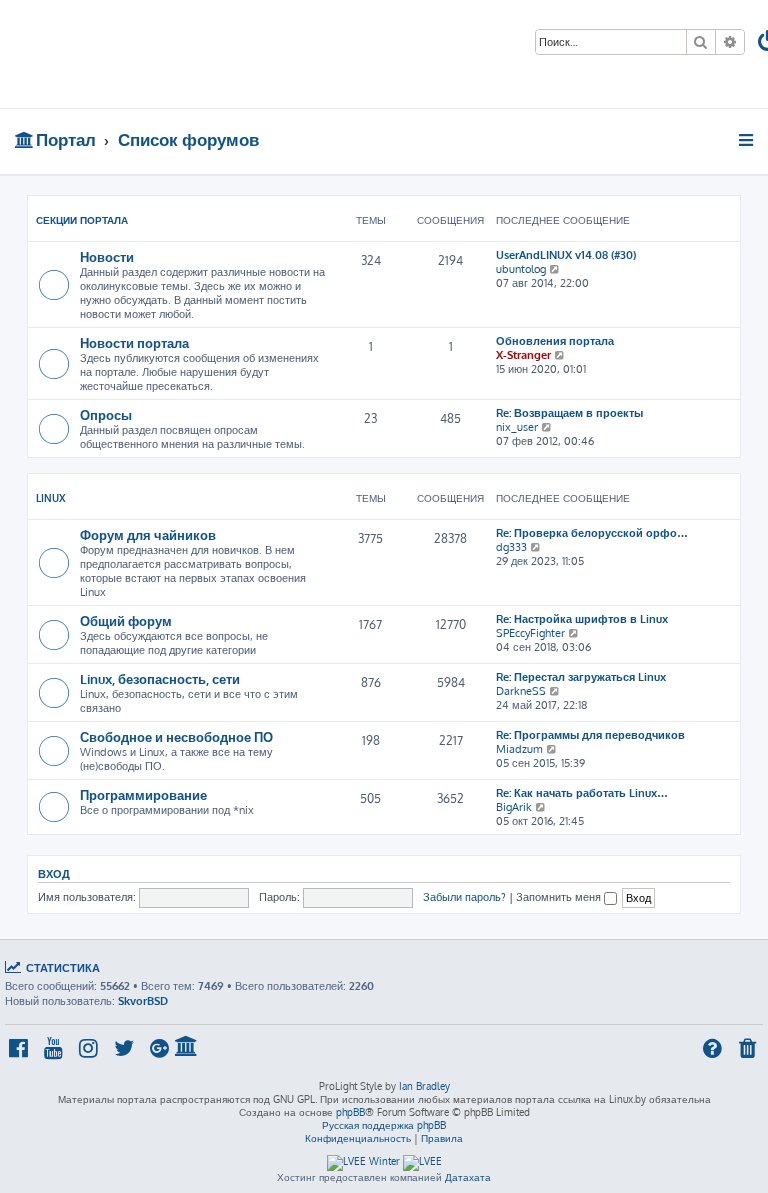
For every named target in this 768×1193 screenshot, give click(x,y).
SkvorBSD (143, 1001)
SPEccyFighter (530, 633)
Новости (107, 256)
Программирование (143, 794)
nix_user (517, 427)
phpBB (350, 1112)
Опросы (106, 414)
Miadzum (519, 749)
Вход (54, 873)
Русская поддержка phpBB (384, 1125)
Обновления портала (555, 341)
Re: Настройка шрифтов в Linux (582, 619)
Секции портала (82, 220)
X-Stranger (523, 355)
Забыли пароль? (464, 897)
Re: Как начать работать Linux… (582, 793)
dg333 (511, 547)
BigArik (514, 807)
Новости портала (134, 342)
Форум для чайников (148, 534)
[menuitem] (749, 1050)
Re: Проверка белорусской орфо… (592, 533)
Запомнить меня (560, 897)
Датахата (468, 1177)
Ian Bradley (424, 1086)
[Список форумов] (143, 54)
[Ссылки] (747, 140)
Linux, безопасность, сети (160, 678)
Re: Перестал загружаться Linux (581, 677)
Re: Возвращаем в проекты (569, 413)
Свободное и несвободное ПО (176, 736)
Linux (51, 498)
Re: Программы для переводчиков (590, 735)
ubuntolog (521, 269)
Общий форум (126, 620)
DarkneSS (521, 691)
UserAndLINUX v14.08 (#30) (566, 255)
